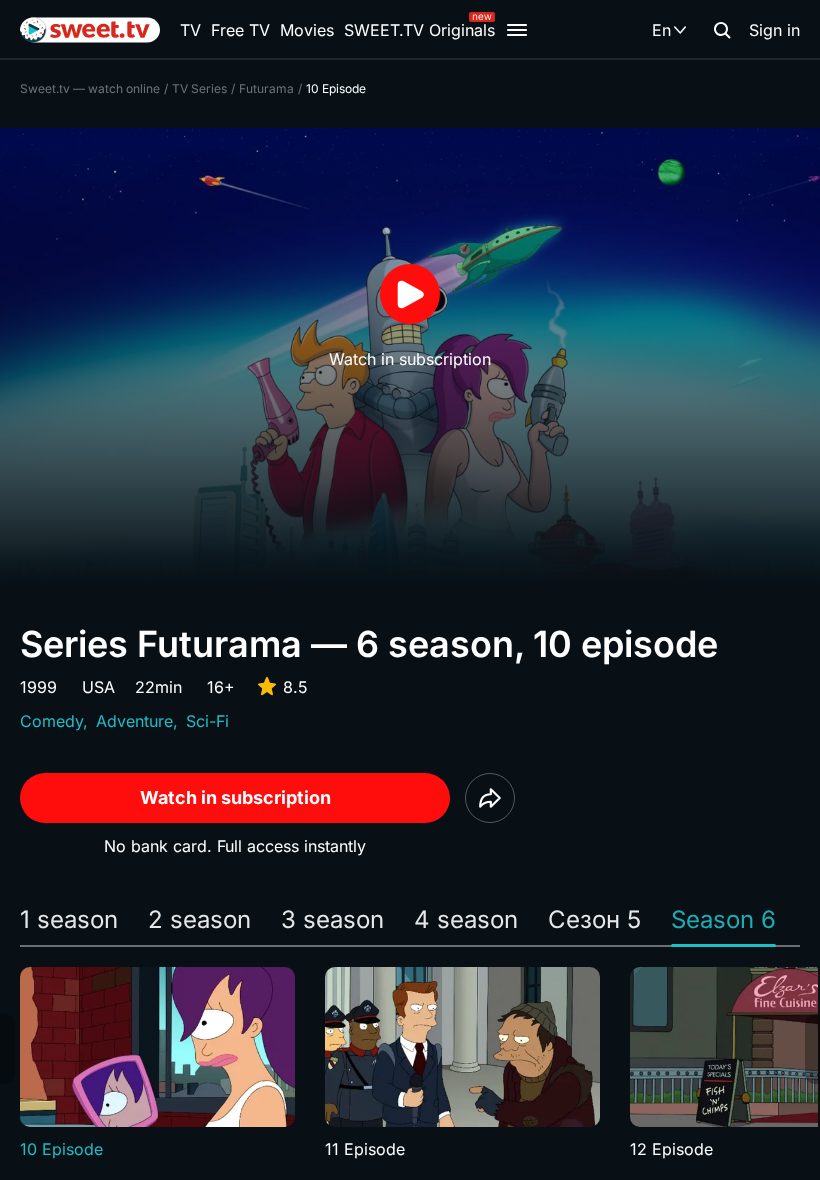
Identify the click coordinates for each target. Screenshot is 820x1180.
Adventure (134, 721)
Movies (307, 30)
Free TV (240, 30)
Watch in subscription (235, 797)
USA (98, 687)
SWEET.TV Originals (419, 30)
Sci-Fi (207, 721)
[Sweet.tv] (90, 30)
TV (190, 30)
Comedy (51, 721)
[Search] (722, 30)
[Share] (490, 798)
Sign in (774, 30)
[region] (410, 1064)
